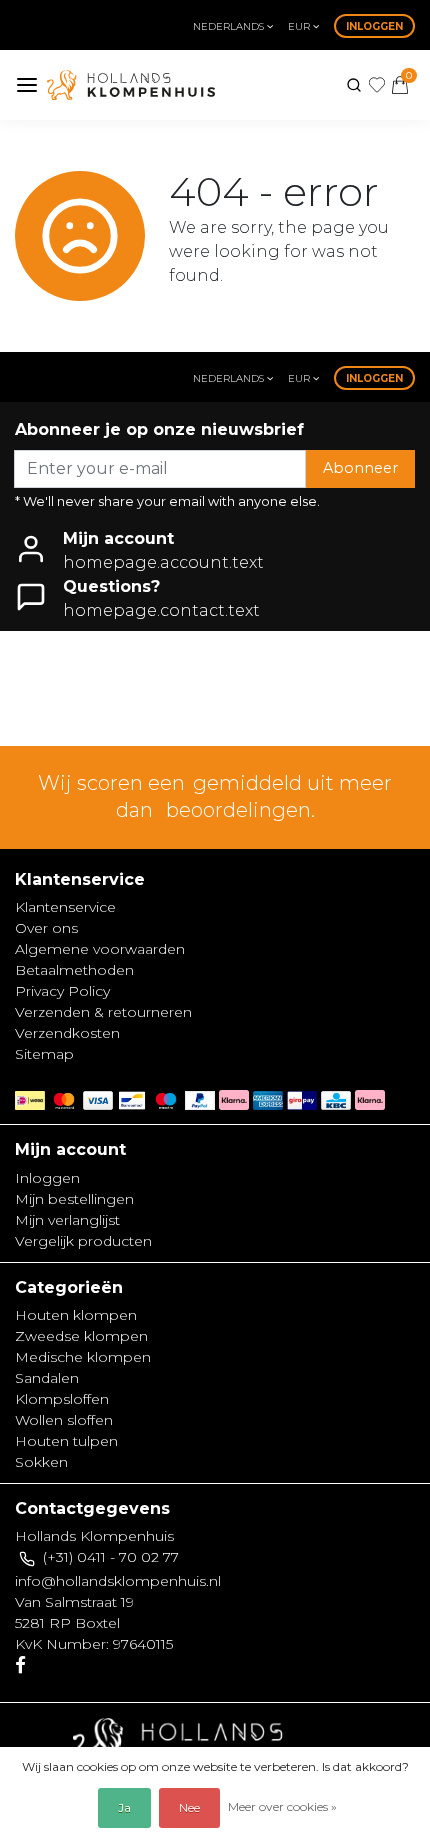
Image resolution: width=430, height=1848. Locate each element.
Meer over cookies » (282, 1806)
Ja (124, 1807)
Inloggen (374, 26)
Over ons (46, 928)
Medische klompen (83, 1357)
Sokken (41, 1462)
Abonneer (360, 468)
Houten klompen (76, 1315)
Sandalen (47, 1378)
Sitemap (44, 1054)
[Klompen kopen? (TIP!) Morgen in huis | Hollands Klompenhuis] (131, 85)
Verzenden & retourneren (103, 1012)
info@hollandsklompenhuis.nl (118, 1581)
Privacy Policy (62, 991)
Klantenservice (65, 907)
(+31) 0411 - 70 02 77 (111, 1557)
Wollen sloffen (64, 1420)
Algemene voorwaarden (100, 949)
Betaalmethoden (74, 970)
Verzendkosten (67, 1033)
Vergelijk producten (83, 1241)
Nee (189, 1807)
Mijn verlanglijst (67, 1220)
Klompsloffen (62, 1399)
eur (300, 26)
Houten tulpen (66, 1441)
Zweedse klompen (81, 1336)
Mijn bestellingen (74, 1199)
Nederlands (230, 26)
